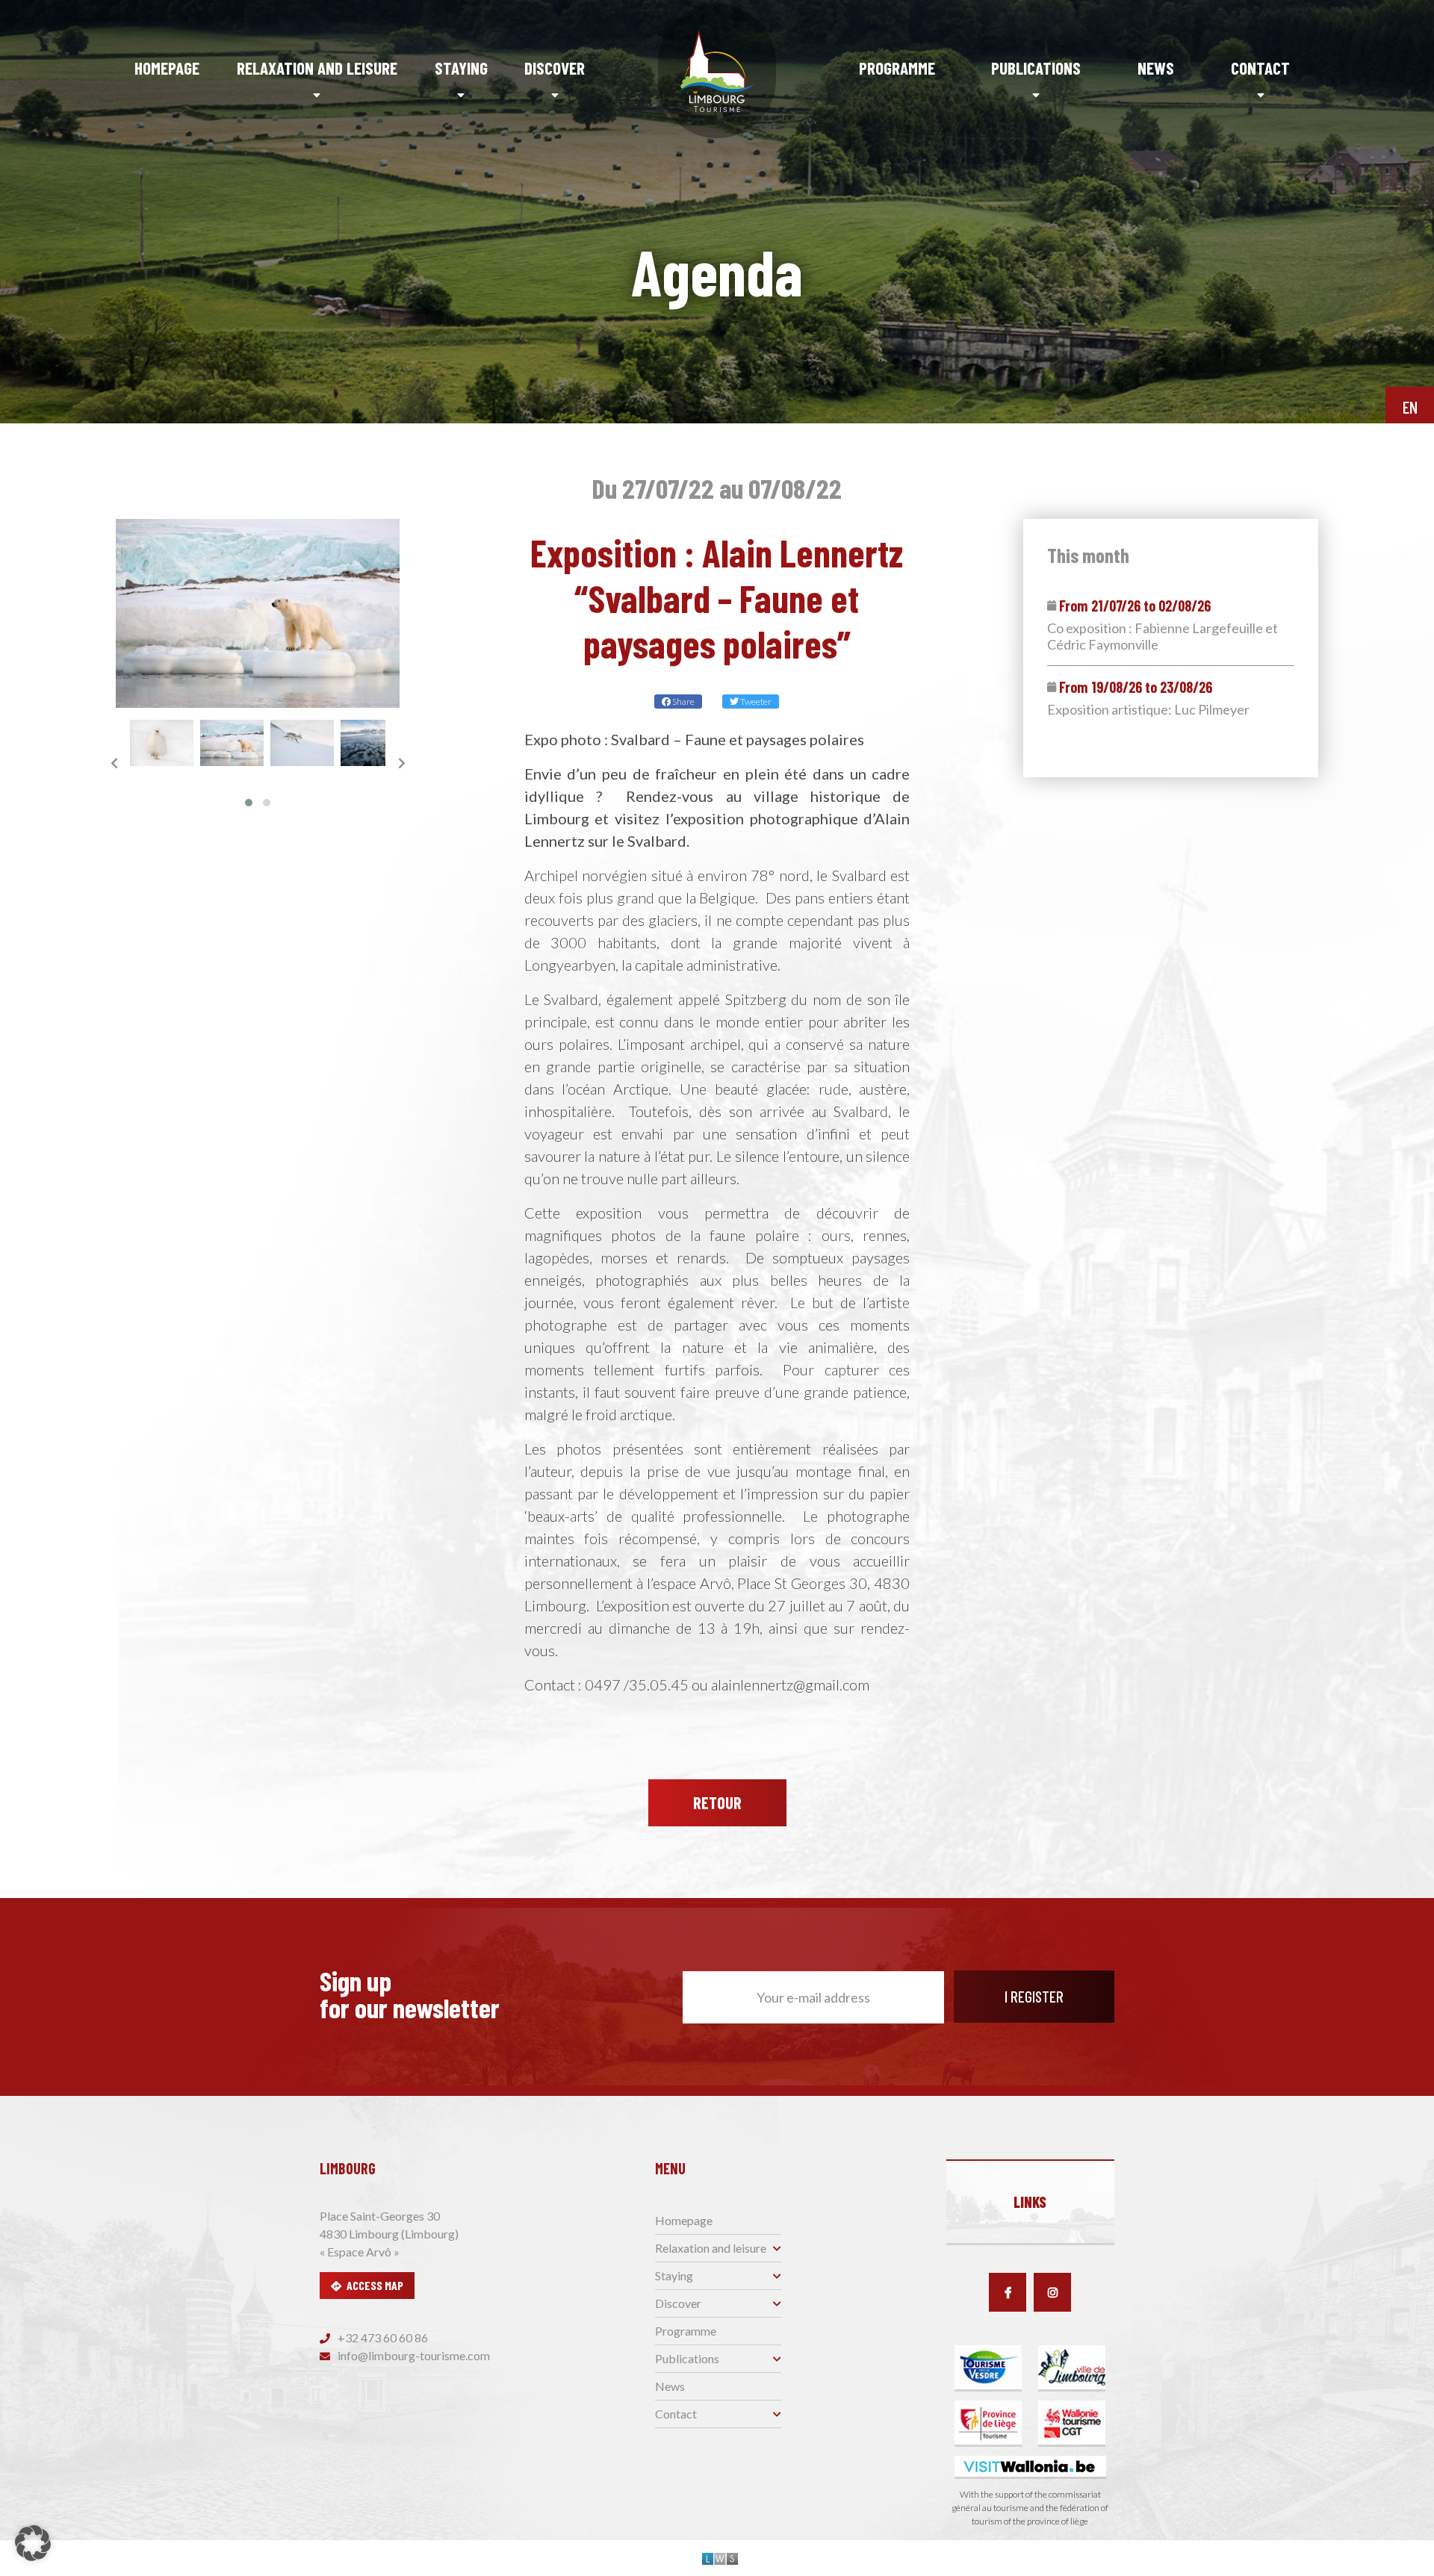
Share (683, 701)
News (1156, 68)
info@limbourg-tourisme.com (413, 2355)
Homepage (167, 68)
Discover (555, 68)
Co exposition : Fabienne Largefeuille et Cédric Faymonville (1163, 637)
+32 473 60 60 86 (382, 2337)
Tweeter (755, 701)
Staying (461, 68)
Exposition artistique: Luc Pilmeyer (1148, 710)
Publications (1036, 68)
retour (717, 1802)
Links (1030, 2202)
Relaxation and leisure (317, 68)
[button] (249, 803)
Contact (1260, 68)
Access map (375, 2285)
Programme (897, 68)
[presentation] (114, 763)
